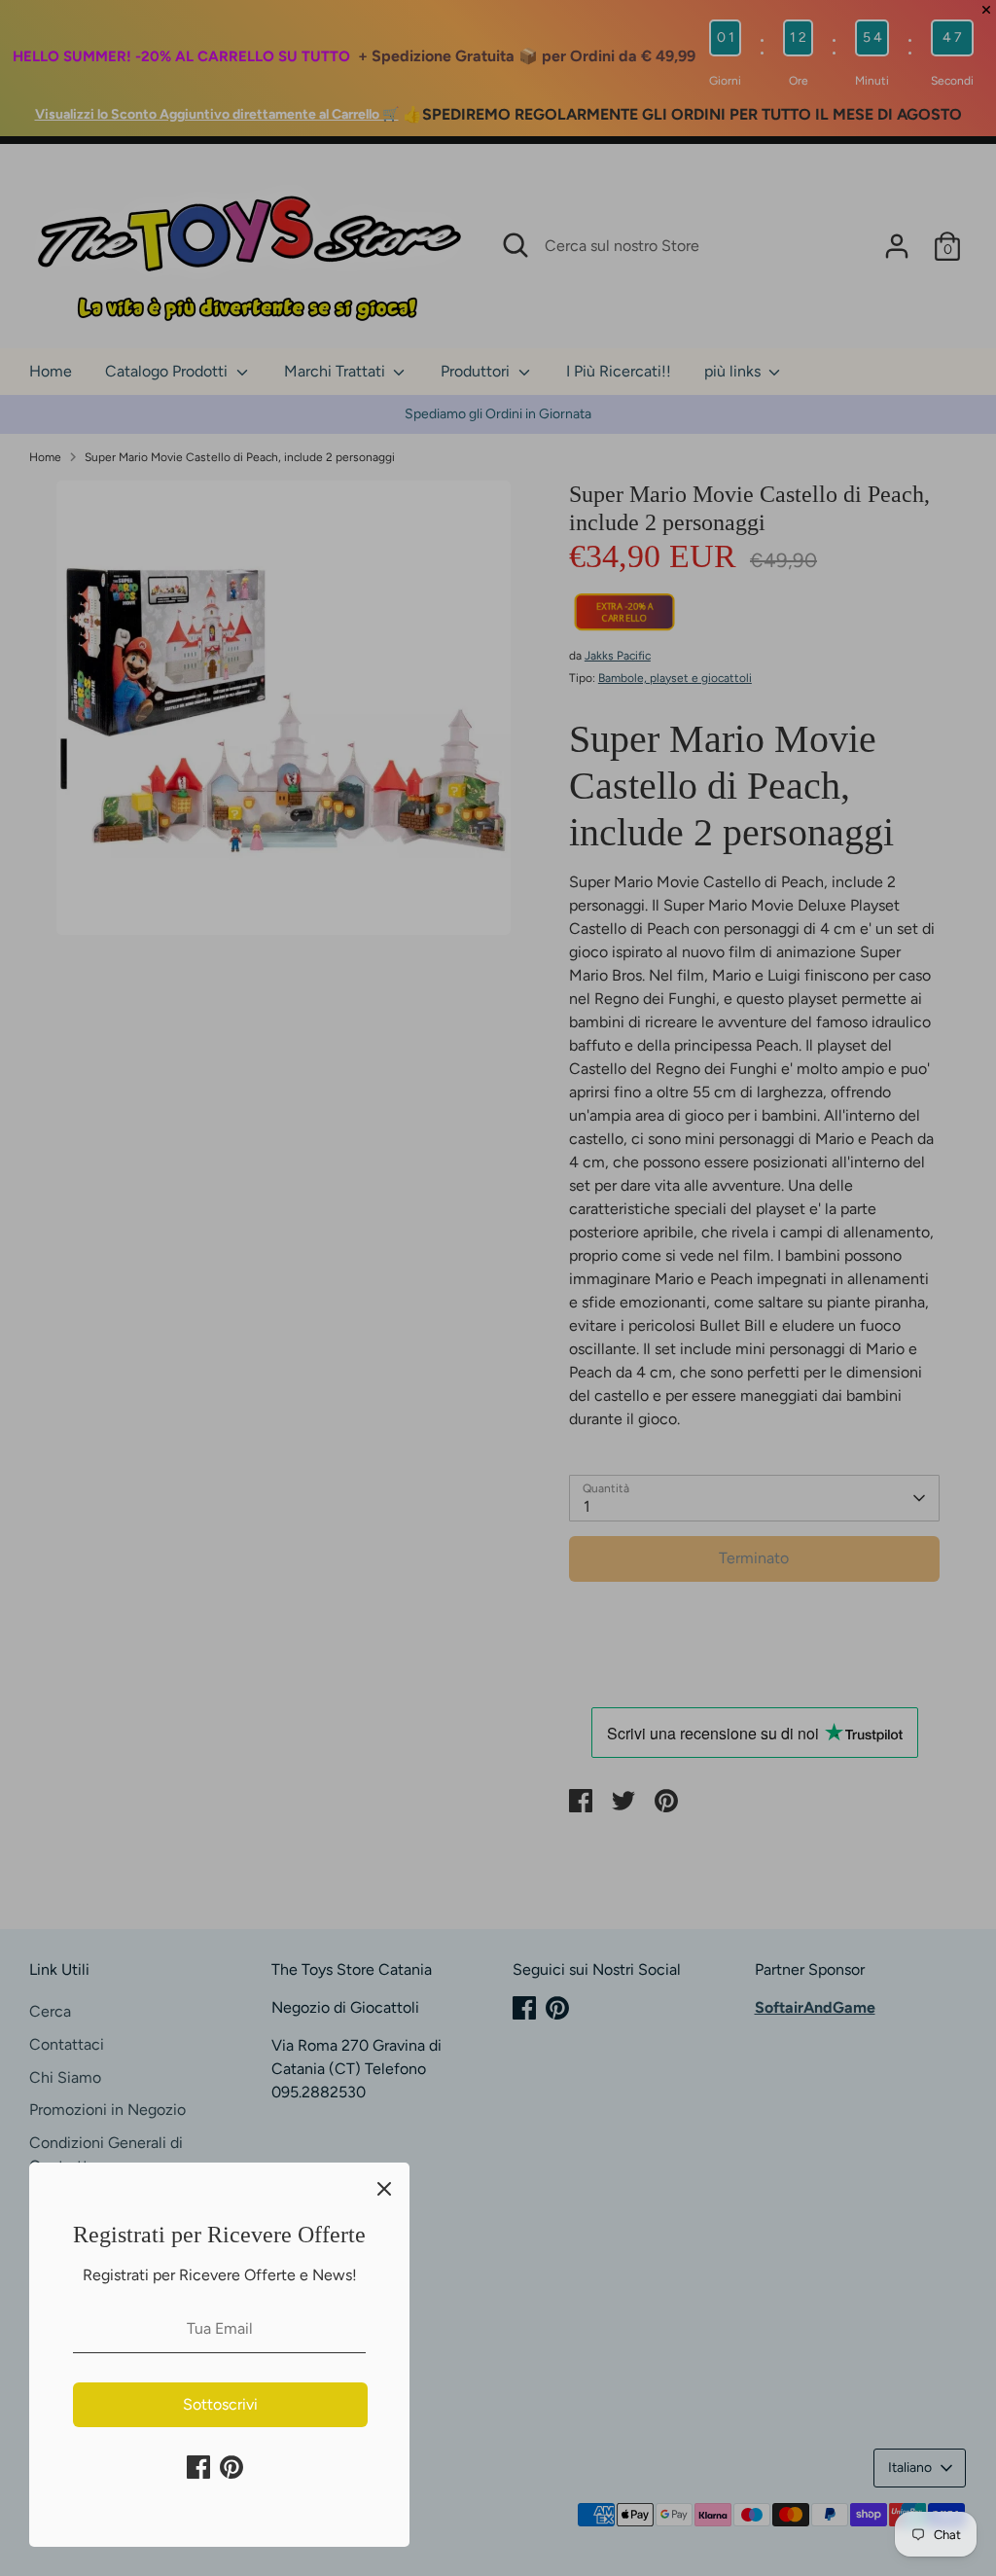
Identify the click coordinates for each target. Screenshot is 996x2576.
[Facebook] (198, 2467)
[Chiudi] (384, 2188)
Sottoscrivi (220, 2404)
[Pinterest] (231, 2467)
